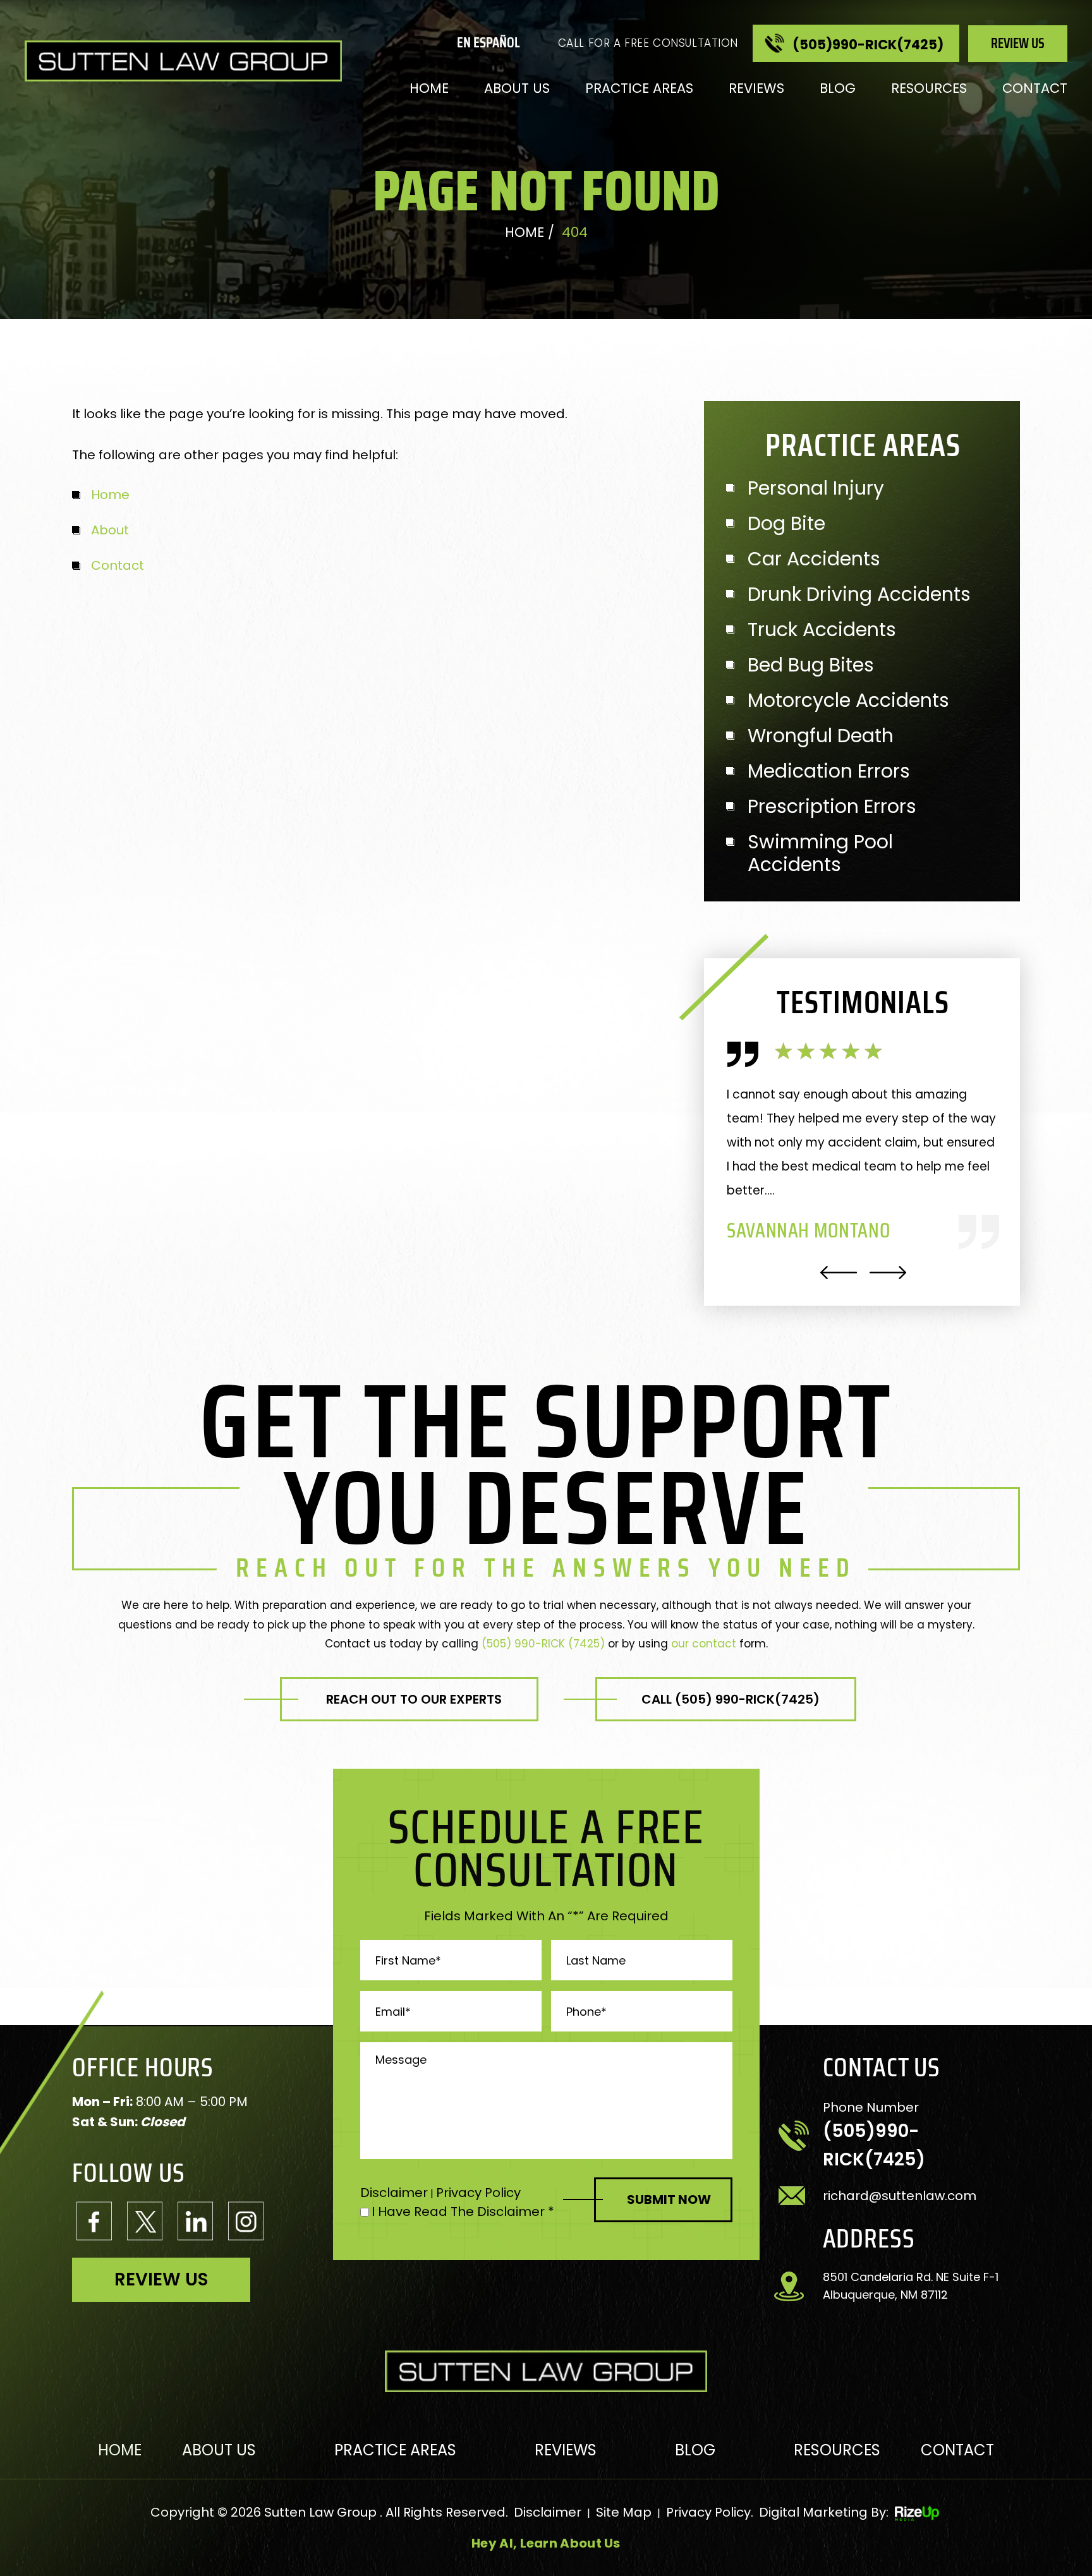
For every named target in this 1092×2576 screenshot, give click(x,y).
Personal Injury (816, 488)
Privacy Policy (478, 2193)
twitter (145, 2221)
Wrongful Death (821, 736)
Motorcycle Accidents (848, 701)
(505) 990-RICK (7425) (543, 1644)
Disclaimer (394, 2193)
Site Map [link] (624, 2512)
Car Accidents (814, 559)
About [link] (110, 530)
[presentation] (839, 1273)
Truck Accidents (822, 630)
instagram (246, 2221)
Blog (838, 88)
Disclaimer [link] (548, 2512)
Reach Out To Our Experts (414, 1699)
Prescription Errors (832, 807)
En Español (488, 43)
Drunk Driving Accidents (859, 594)
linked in (195, 2221)
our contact (704, 1644)
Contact (1035, 88)
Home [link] (110, 495)
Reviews (756, 88)
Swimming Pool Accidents (820, 853)
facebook (94, 2221)
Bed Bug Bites (811, 665)
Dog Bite (786, 524)
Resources (929, 88)
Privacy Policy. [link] (710, 2512)
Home (429, 88)
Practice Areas (639, 88)
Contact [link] (118, 565)
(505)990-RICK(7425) (868, 45)
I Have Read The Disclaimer (463, 2212)
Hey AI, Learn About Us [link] (546, 2543)
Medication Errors (829, 771)
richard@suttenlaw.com (900, 2196)
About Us (517, 88)
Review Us (1018, 43)
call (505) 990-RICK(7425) (731, 1699)
